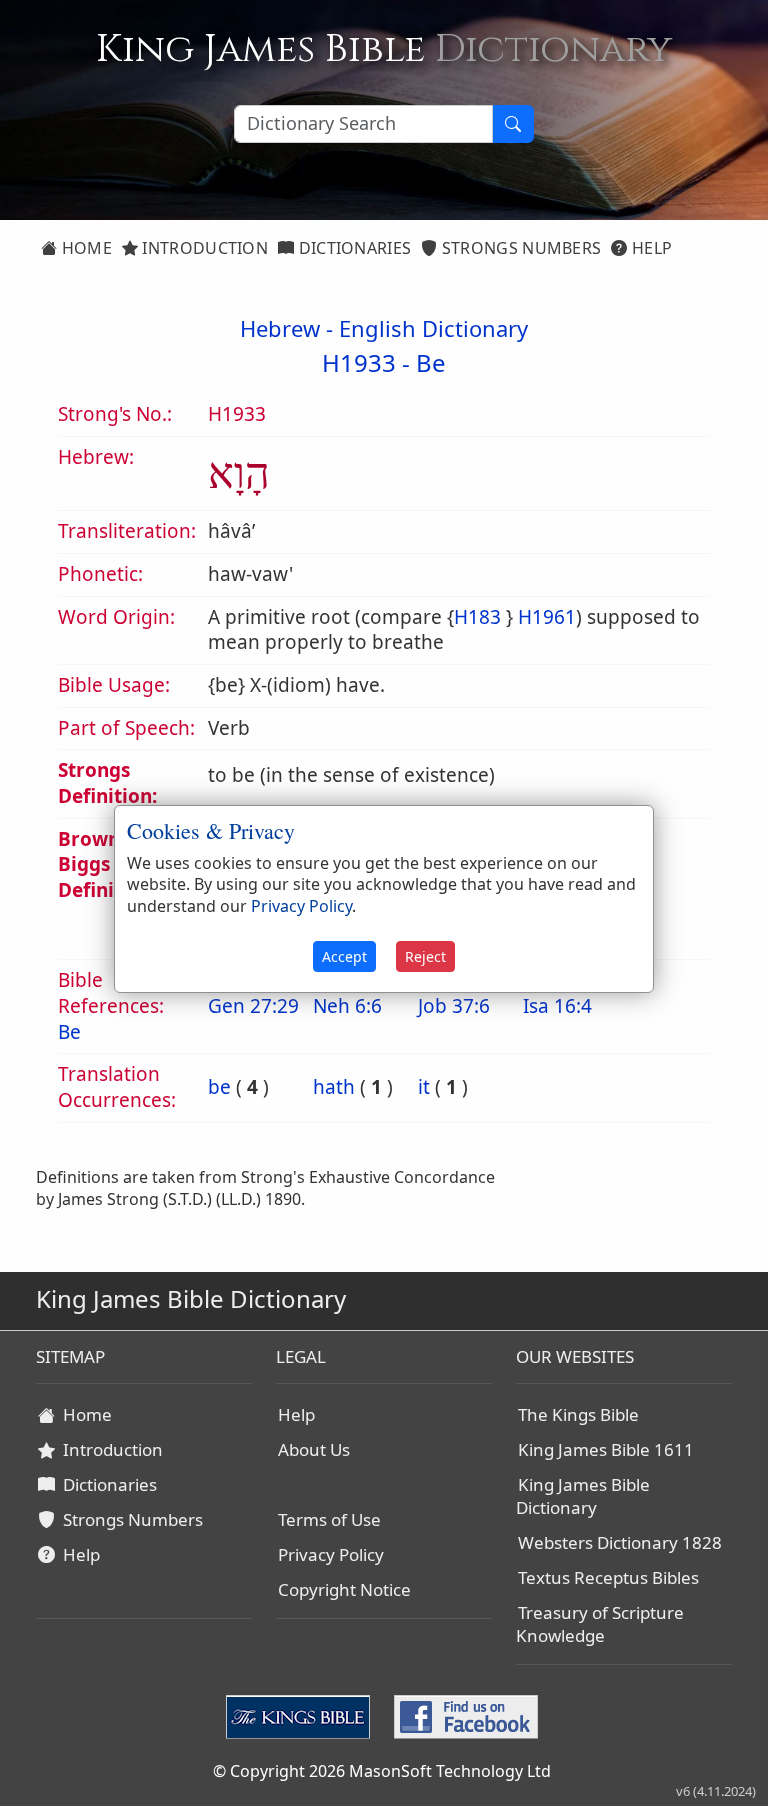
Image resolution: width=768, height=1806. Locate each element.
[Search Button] (513, 124)
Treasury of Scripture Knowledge (600, 1624)
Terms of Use (329, 1519)
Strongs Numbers (520, 248)
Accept (344, 956)
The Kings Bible (578, 1414)
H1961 (547, 617)
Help (650, 248)
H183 (477, 617)
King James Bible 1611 (606, 1449)
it (424, 1087)
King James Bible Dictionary (583, 1496)
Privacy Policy (331, 1554)
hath (334, 1087)
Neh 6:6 (347, 1006)
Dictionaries (352, 248)
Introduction (203, 248)
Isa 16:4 (557, 1006)
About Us (314, 1449)
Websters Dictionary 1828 (620, 1542)
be (219, 1087)
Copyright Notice (344, 1589)
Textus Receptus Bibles (608, 1577)
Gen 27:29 (253, 1006)
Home (84, 248)
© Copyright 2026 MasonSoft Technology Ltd (382, 1771)
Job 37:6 (454, 1006)
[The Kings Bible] (302, 1715)
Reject (425, 956)
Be (431, 362)
